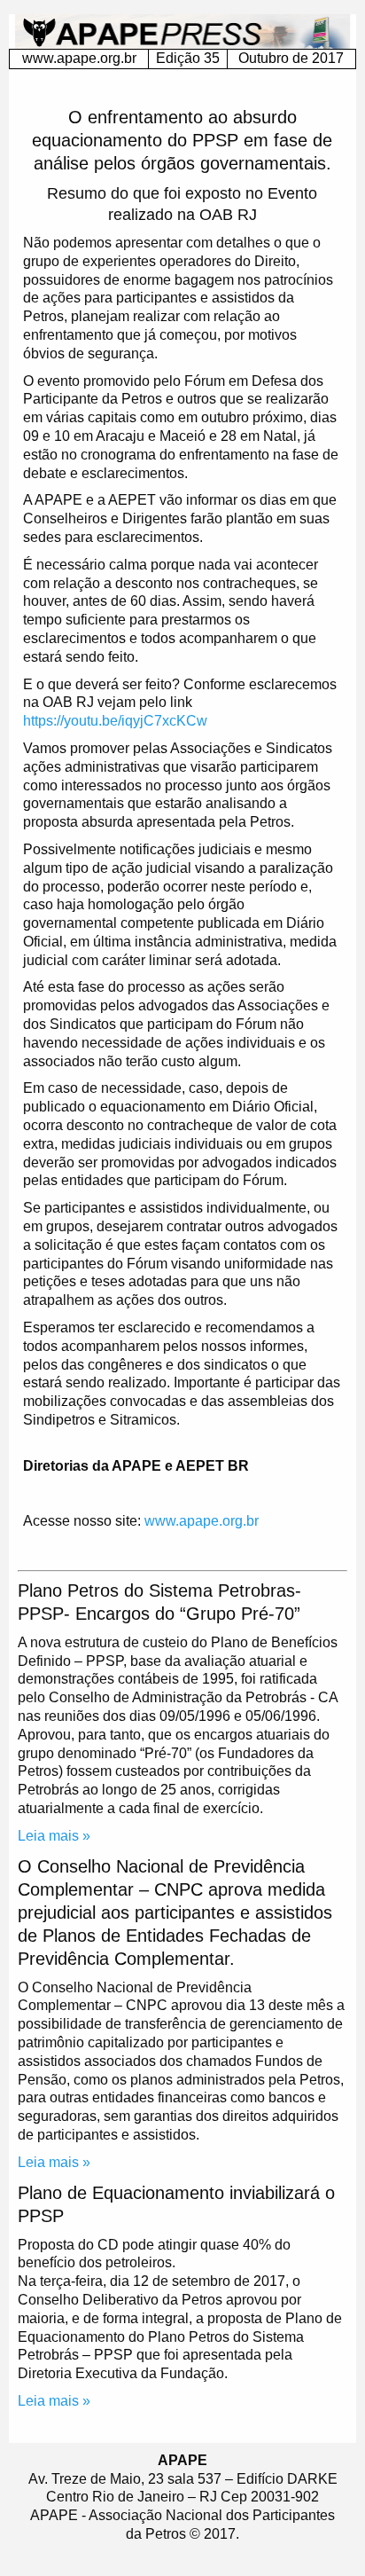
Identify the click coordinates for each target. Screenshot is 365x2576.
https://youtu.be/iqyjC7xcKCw (115, 721)
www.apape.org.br (79, 58)
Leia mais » (54, 1836)
